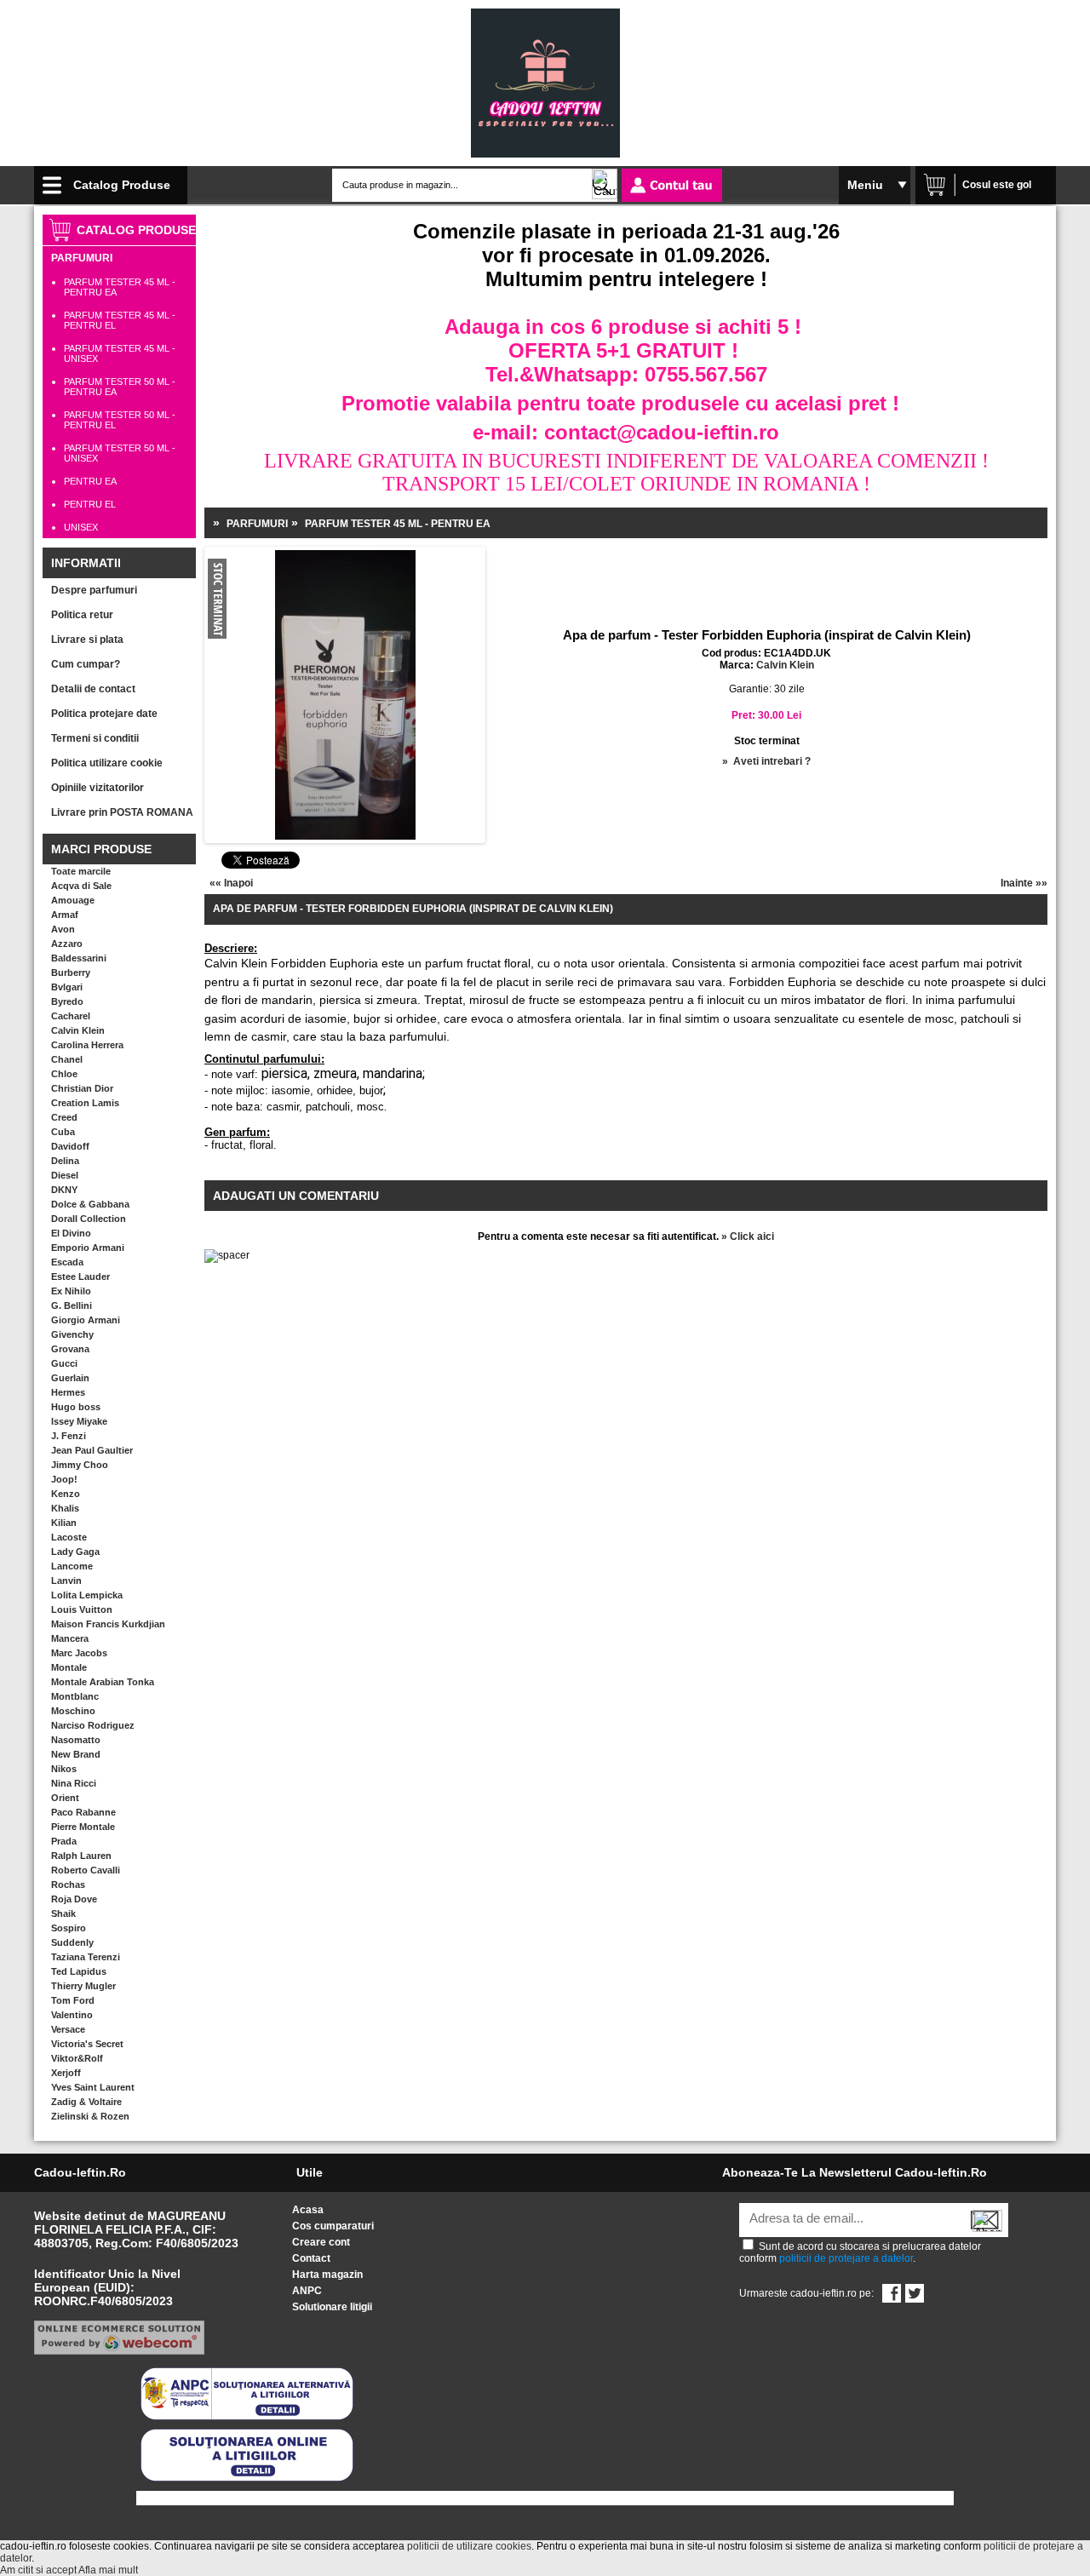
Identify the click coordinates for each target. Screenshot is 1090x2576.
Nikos (64, 1769)
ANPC (307, 2291)
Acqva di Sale (81, 886)
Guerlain (70, 1378)
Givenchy (72, 1334)
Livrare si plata (87, 640)
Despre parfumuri (94, 590)
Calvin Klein (78, 1030)
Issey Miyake (79, 1421)
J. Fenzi (69, 1436)
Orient (65, 1798)
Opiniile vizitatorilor (98, 788)
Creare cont (321, 2242)
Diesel (65, 1175)
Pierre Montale (83, 1827)
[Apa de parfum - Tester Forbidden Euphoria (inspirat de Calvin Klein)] (263, 649)
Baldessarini (79, 958)
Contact (311, 2258)
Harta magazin (327, 2275)
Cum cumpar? (86, 664)
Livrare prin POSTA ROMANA (122, 812)
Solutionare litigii (332, 2307)
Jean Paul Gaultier (92, 1450)
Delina (65, 1161)
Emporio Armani (88, 1248)
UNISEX (81, 527)
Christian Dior (82, 1088)
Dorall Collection (89, 1219)
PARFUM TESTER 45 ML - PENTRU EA (398, 524)
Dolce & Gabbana (90, 1204)
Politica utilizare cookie (107, 763)
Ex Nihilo (71, 1291)
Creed (64, 1117)
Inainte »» (1024, 883)
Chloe (64, 1074)
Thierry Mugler (83, 1986)
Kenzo (66, 1494)
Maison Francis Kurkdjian (108, 1624)
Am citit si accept (38, 2570)
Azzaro (67, 944)
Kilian (64, 1523)
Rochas (68, 1885)
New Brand (76, 1754)
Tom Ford (73, 2000)
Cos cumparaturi (333, 2226)
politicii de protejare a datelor (846, 2258)
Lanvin (66, 1581)
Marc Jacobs (79, 1653)
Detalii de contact (93, 689)
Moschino (73, 1711)
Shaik (63, 1913)
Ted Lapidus (79, 1971)
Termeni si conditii (95, 738)
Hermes (68, 1392)
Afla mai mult (108, 2570)
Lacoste (69, 1537)
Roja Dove (74, 1899)
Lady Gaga (75, 1552)
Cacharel (71, 1016)
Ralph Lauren (81, 1856)
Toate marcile (81, 871)
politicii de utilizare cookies (469, 2546)
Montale (69, 1667)
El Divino (71, 1233)
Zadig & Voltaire (86, 2102)
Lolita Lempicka (87, 1595)
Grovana (70, 1349)
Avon (63, 929)
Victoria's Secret (87, 2044)
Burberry (71, 972)
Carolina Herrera (87, 1045)
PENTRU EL (90, 504)
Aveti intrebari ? (772, 761)
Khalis (65, 1508)
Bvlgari (67, 987)
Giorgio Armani (86, 1320)
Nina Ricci (74, 1783)
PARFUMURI (82, 258)
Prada (64, 1841)
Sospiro (69, 1928)
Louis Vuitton (82, 1609)
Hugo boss (76, 1407)
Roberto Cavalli (86, 1870)
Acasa (308, 2210)
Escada (67, 1262)
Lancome (72, 1566)
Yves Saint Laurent (93, 2087)
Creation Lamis (85, 1103)
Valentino (72, 2015)
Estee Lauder (80, 1277)
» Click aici (748, 1236)
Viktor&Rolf (77, 2058)
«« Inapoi (231, 883)
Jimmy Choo (80, 1465)
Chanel (67, 1059)
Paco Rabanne (83, 1812)
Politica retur (82, 615)
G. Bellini (72, 1305)
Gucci (64, 1363)
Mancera (70, 1638)
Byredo (67, 1001)
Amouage (73, 900)
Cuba (63, 1132)
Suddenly (72, 1942)
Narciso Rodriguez (93, 1725)
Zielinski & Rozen (90, 2116)
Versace (68, 2029)
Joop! (64, 1479)
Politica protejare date (104, 714)
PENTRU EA (90, 481)
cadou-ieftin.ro (80, 2172)
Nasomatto (76, 1740)
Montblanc (75, 1696)
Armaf (65, 915)
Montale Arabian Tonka (103, 1682)
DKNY (64, 1190)
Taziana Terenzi (86, 1957)
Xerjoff (66, 2073)
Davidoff (70, 1146)
